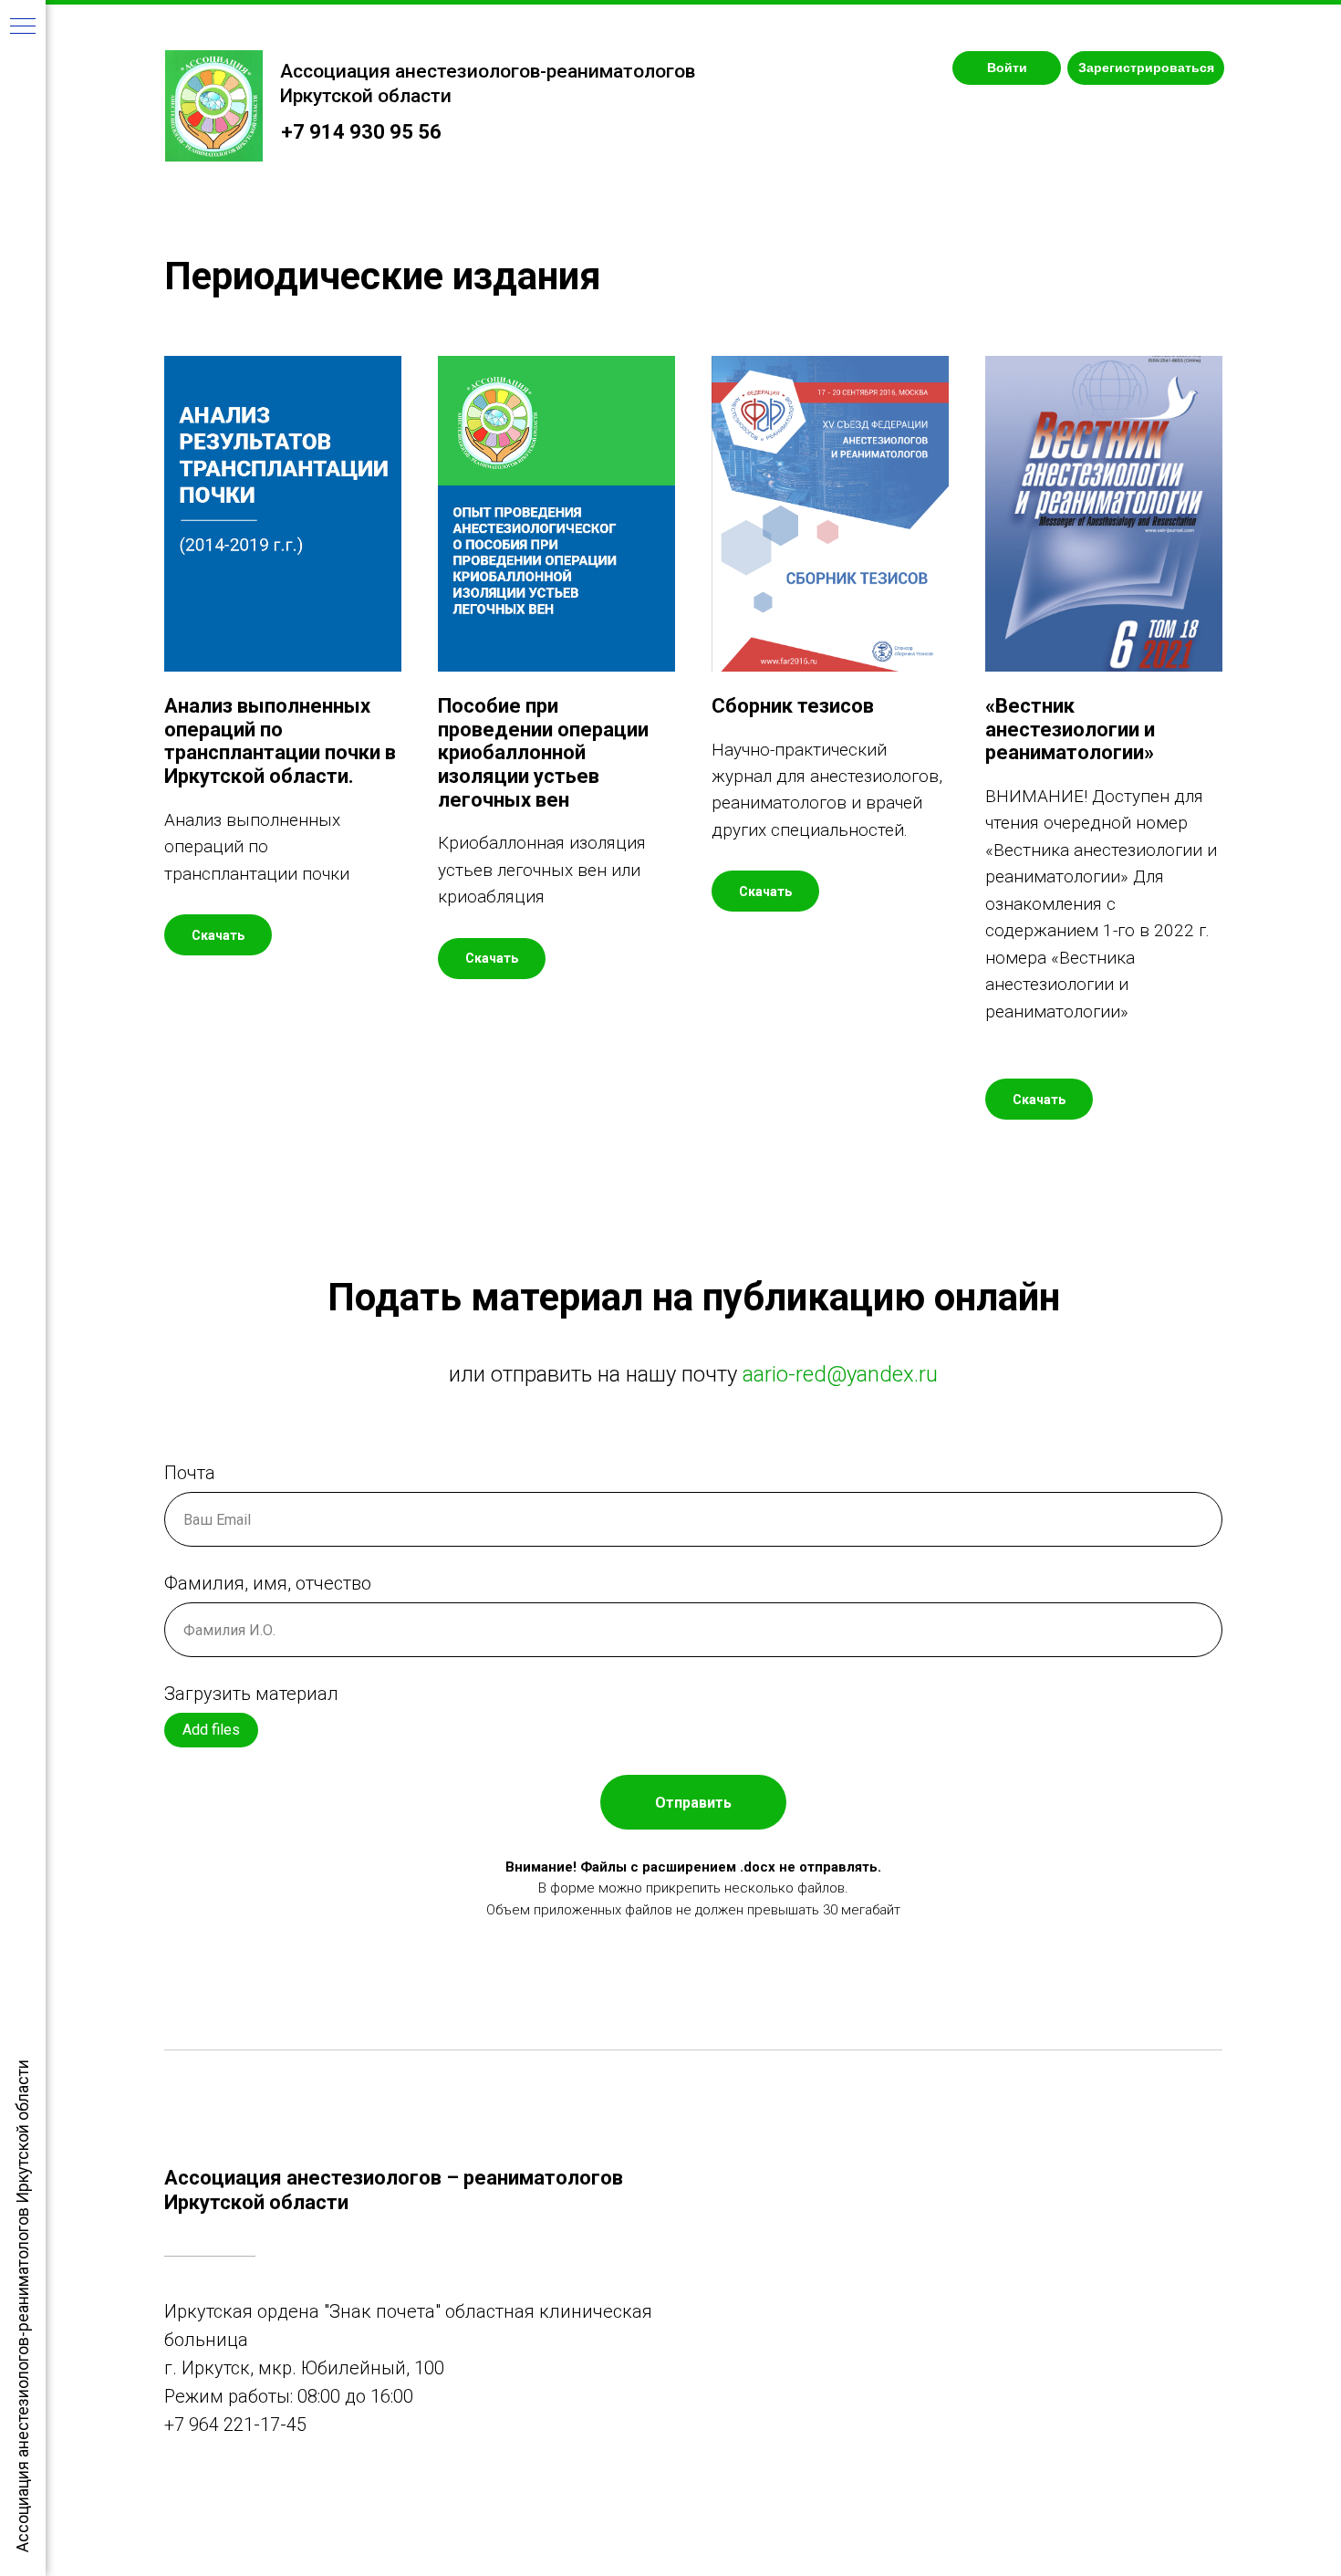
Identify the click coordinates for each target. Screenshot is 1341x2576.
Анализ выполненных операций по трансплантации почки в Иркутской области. (280, 741)
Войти (1007, 68)
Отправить (693, 1803)
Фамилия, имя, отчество (268, 1583)
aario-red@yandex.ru (840, 1374)
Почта (190, 1473)
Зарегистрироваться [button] (1146, 68)
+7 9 (182, 2425)
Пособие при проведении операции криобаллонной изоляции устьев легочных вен (543, 753)
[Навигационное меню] (23, 27)
